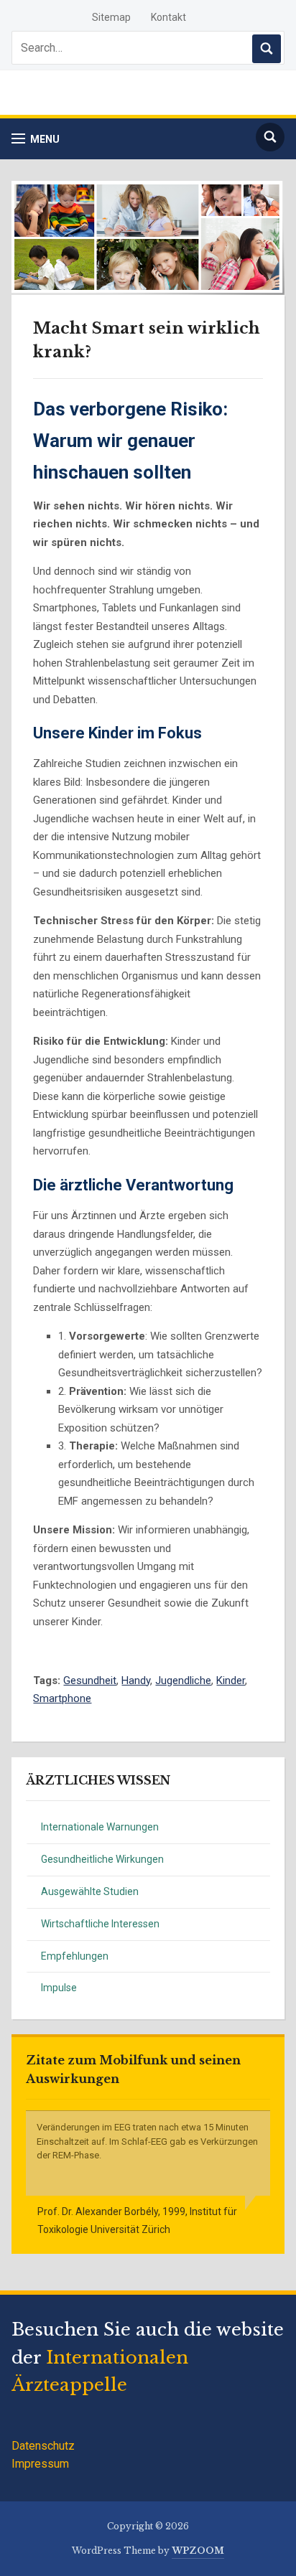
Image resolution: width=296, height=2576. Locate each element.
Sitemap (111, 17)
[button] (36, 139)
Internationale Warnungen (100, 1827)
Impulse (59, 1988)
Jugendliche (183, 1680)
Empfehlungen (75, 1956)
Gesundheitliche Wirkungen (102, 1859)
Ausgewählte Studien (90, 1891)
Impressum (40, 2464)
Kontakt (168, 17)
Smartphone (62, 1698)
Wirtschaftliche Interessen (100, 1924)
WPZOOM (198, 2551)
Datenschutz (43, 2446)
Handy (136, 1680)
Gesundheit (90, 1680)
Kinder (231, 1680)
